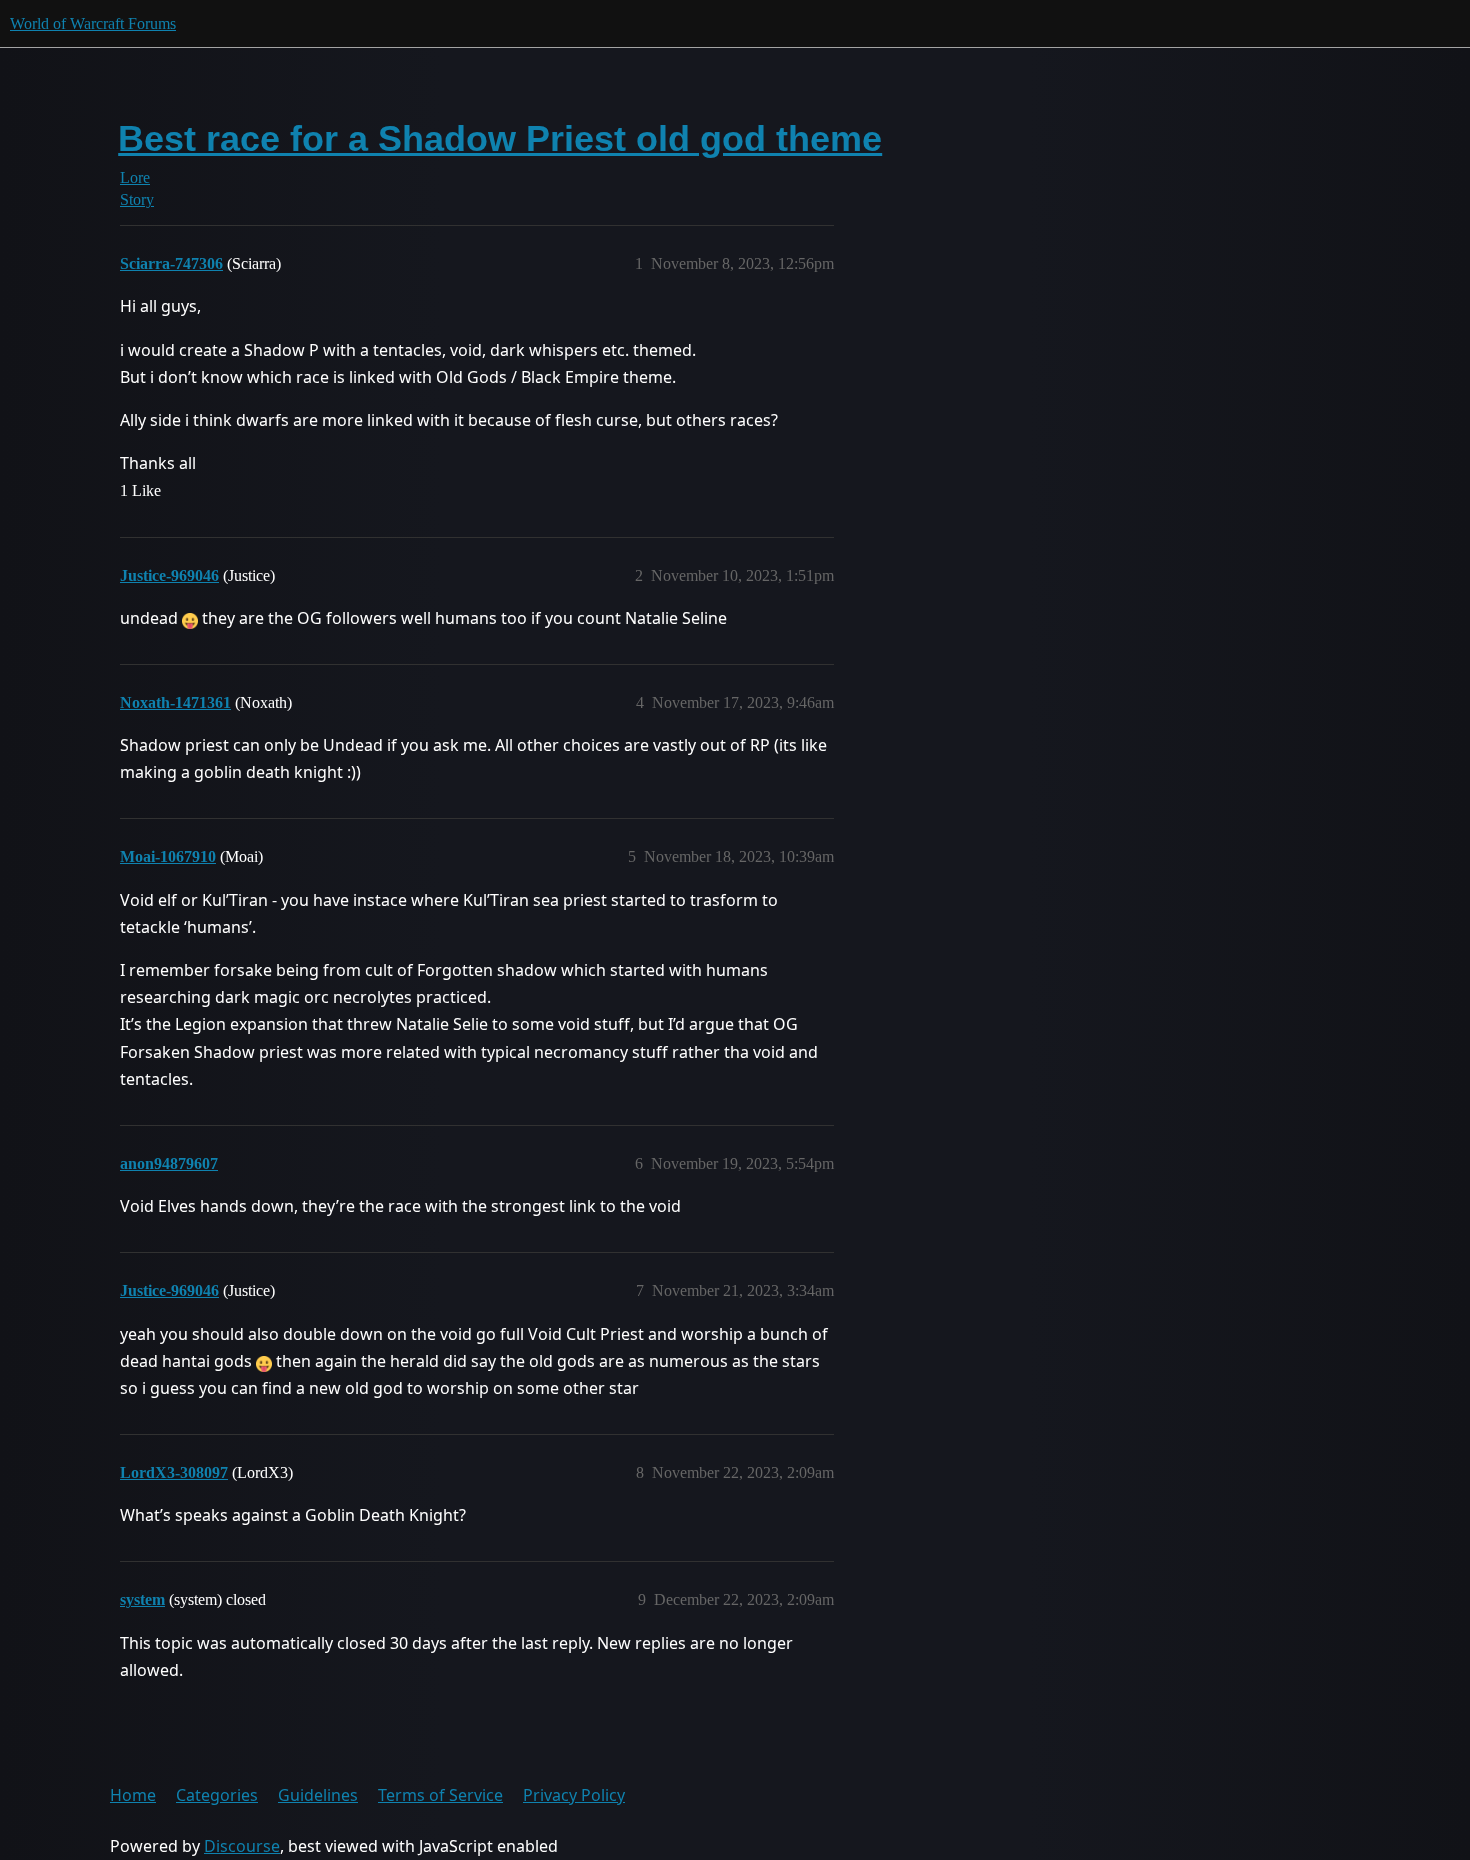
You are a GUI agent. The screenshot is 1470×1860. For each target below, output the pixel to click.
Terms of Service (440, 1795)
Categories (217, 1795)
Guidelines (318, 1795)
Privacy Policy (574, 1795)
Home (133, 1795)
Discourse (242, 1846)
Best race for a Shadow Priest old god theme (500, 138)
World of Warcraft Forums (93, 23)
